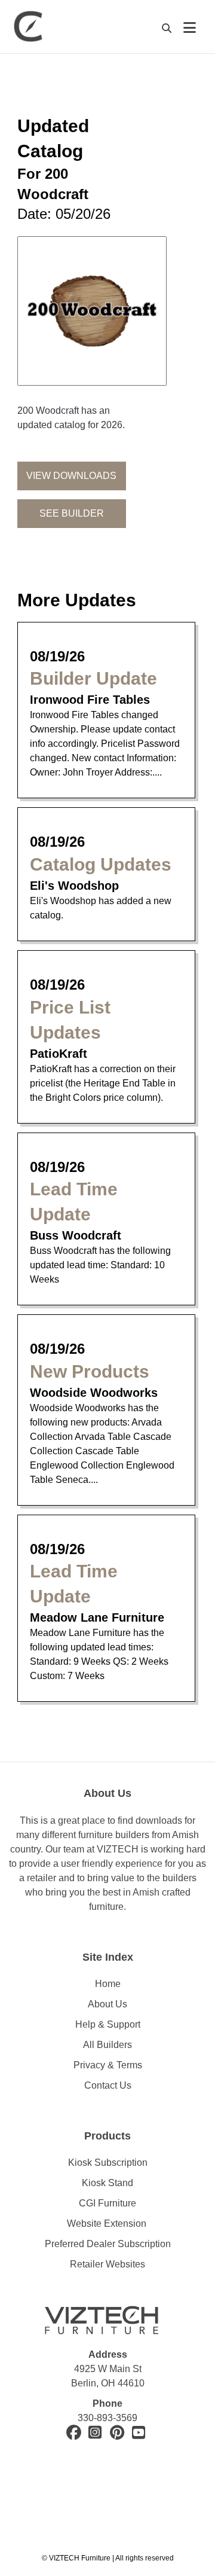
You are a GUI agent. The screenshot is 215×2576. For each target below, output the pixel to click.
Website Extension (108, 2224)
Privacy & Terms (108, 2065)
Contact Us (108, 2085)
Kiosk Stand (107, 2183)
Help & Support (108, 2024)
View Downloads (71, 476)
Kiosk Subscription (108, 2163)
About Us (107, 2004)
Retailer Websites (107, 2264)
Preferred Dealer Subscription (108, 2244)
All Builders (107, 2045)
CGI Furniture (107, 2203)
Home (108, 1984)
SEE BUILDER (72, 513)
